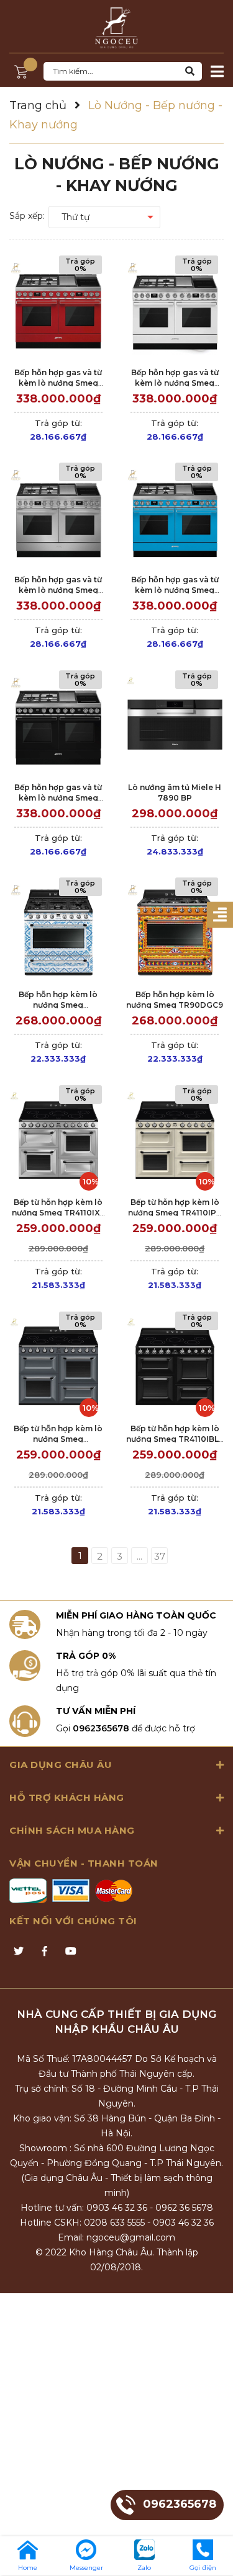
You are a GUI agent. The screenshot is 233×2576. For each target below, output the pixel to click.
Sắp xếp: (27, 216)
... (139, 1556)
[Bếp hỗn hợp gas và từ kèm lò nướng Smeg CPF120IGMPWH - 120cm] (175, 310)
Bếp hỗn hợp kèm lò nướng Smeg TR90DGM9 (58, 1005)
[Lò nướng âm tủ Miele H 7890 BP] (175, 725)
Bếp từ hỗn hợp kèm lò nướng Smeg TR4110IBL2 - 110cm (175, 1439)
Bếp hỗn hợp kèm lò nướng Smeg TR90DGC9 (175, 1000)
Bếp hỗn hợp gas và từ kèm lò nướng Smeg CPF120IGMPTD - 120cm (175, 590)
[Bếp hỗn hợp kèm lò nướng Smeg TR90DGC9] (175, 932)
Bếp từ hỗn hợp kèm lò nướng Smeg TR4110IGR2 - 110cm (58, 1439)
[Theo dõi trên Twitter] (19, 1952)
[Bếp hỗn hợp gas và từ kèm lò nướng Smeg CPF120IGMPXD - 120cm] (58, 517)
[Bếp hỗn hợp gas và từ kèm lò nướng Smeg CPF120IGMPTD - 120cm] (175, 517)
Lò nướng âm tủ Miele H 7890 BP (175, 793)
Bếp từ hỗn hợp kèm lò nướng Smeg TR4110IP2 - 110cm (175, 1213)
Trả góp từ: (58, 430)
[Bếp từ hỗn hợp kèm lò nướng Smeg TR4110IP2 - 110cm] (175, 1139)
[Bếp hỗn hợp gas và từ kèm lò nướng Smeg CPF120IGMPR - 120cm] (58, 310)
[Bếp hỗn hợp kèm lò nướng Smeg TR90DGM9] (58, 932)
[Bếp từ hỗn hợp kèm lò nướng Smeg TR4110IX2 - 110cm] (58, 1139)
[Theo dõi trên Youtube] (71, 1952)
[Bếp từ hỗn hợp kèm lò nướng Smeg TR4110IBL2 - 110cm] (175, 1366)
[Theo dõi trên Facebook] (45, 1952)
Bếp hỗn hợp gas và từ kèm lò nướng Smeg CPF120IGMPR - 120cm (58, 383)
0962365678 (101, 1728)
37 (160, 1556)
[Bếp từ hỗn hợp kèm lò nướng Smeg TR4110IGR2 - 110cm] (58, 1366)
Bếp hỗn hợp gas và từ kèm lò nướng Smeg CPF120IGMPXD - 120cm (58, 590)
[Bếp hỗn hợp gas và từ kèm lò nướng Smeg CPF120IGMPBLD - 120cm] (58, 725)
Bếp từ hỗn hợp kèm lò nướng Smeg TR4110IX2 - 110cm (58, 1213)
